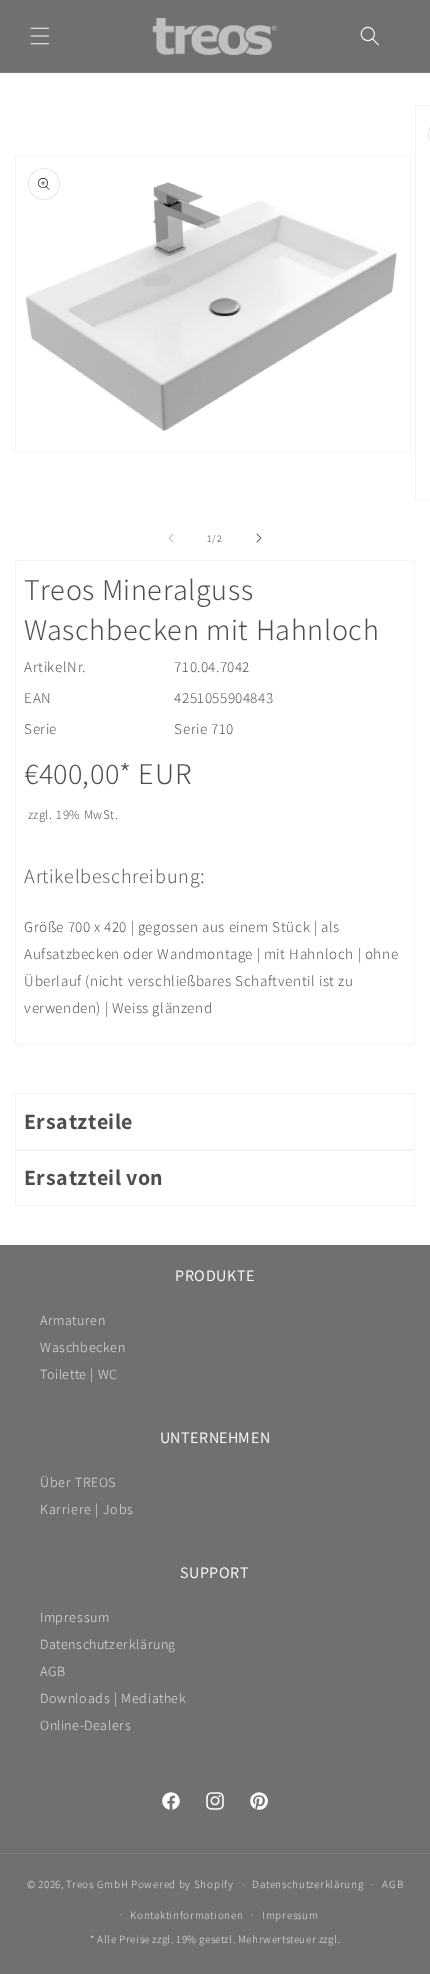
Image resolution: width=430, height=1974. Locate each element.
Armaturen (72, 1320)
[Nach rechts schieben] (259, 538)
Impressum (74, 1617)
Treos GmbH (97, 1884)
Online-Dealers (85, 1725)
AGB (53, 1671)
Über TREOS (78, 1482)
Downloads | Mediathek (113, 1698)
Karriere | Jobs (87, 1509)
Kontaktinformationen (186, 1915)
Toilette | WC (79, 1374)
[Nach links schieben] (171, 538)
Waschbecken (83, 1347)
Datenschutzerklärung (108, 1644)
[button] (40, 36)
